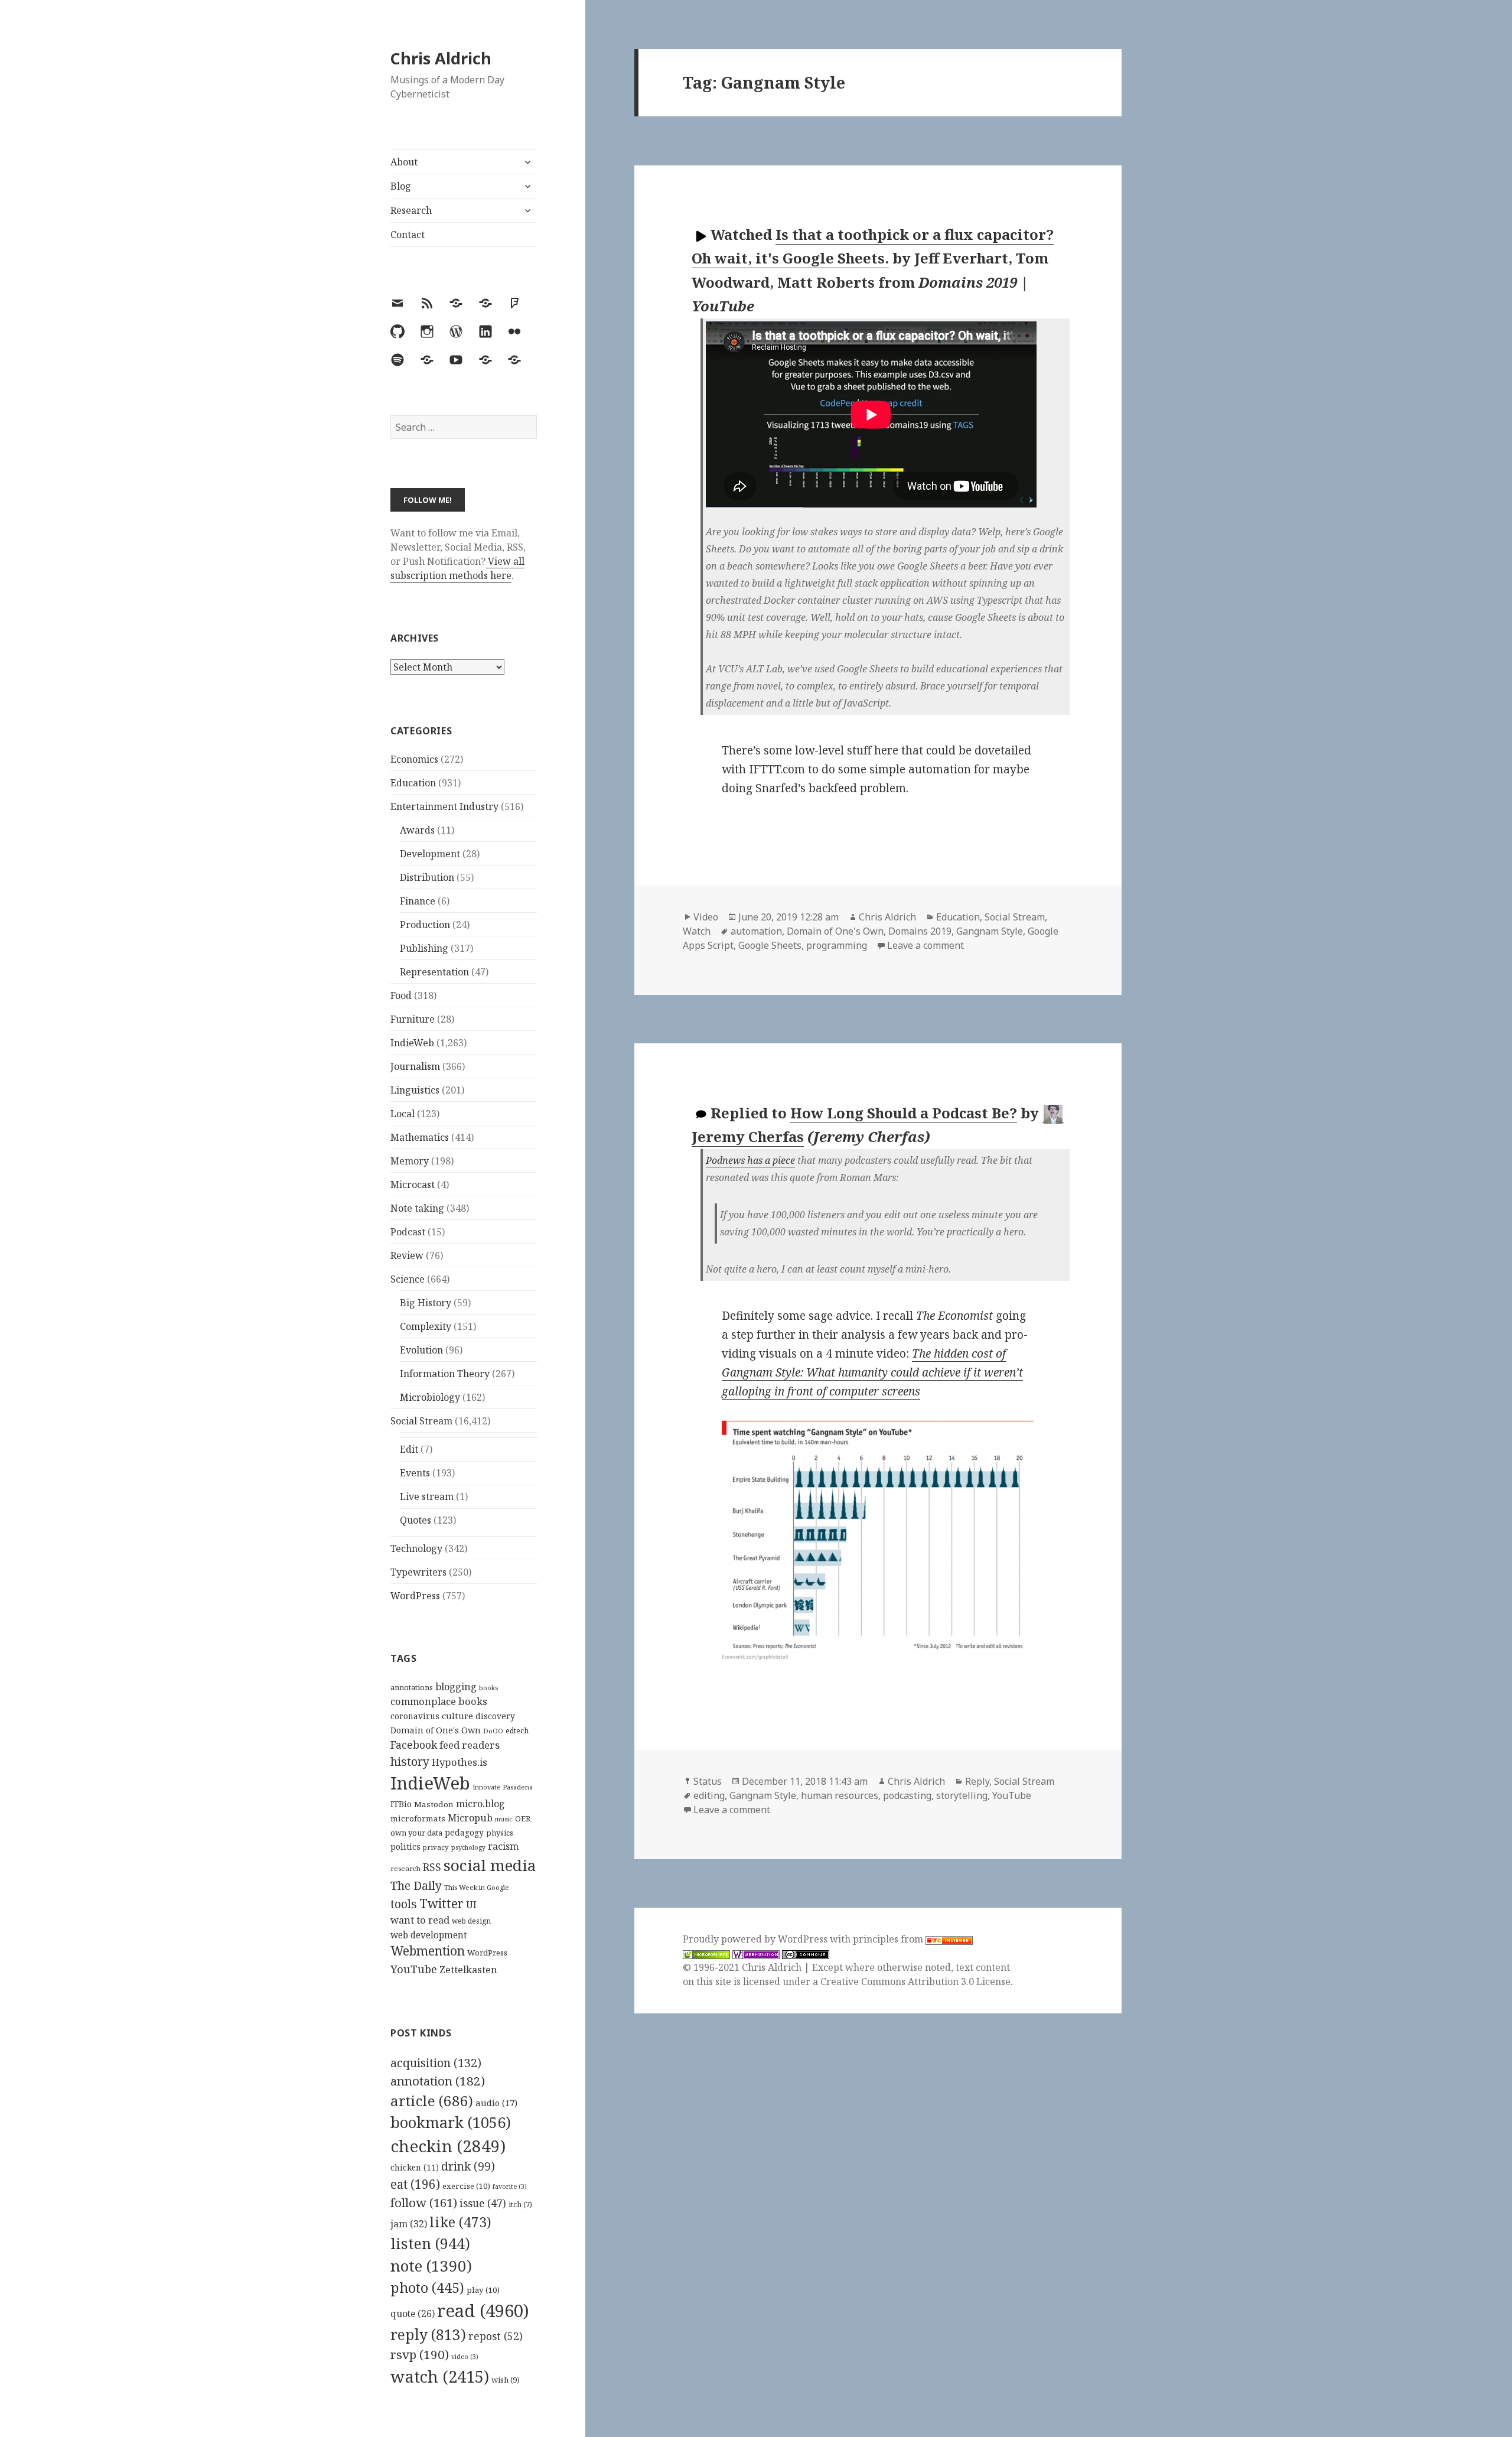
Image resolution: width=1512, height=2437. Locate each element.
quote (413, 2314)
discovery (495, 1716)
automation (756, 931)
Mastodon (434, 1804)
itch (520, 2205)
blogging (456, 1687)
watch (440, 2376)
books (488, 1688)
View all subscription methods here (457, 568)
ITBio (401, 1804)
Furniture (413, 1019)
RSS (432, 1867)
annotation (438, 2081)
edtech (517, 1731)
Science (408, 1279)
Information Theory (445, 1374)
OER (523, 1818)
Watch (697, 931)
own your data (416, 1833)
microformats (418, 1818)
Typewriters (418, 1572)
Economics (414, 759)
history (410, 1761)
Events (415, 1473)
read (483, 2311)
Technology (416, 1548)
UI (471, 1905)
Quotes (416, 1520)
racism (503, 1846)
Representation (434, 972)
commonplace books (439, 1701)
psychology (468, 1847)
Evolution (421, 1350)
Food (401, 995)
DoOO (493, 1731)
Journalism (415, 1066)
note (431, 2266)
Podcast (408, 1232)
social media (490, 1865)
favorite (510, 2187)
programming (837, 945)
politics (405, 1847)
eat (415, 2184)
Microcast (413, 1185)
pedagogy (464, 1832)
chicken (415, 2168)
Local (403, 1114)
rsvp (420, 2354)
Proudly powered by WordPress (756, 1939)
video (465, 2357)
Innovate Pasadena (503, 1787)
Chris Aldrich (441, 58)
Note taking (417, 1208)
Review (407, 1255)
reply (428, 2334)
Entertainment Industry (444, 806)
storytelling (962, 1795)
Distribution (427, 877)
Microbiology (430, 1397)
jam (409, 2224)
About (404, 162)
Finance (418, 901)
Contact (408, 235)
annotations (412, 1687)
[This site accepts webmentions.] (756, 1953)
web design (471, 1921)
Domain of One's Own (436, 1730)
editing (709, 1795)
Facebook (414, 1745)
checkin (448, 2146)
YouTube (414, 1969)
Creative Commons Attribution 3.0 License (915, 1982)
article (432, 2101)
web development (429, 1935)
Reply (977, 1781)
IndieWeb (412, 1043)
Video (706, 917)
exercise (466, 2186)
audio (496, 2103)
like (460, 2222)
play (483, 2290)
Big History (426, 1303)
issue (483, 2203)
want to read (420, 1920)
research (405, 1868)
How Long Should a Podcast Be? (904, 1113)
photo (427, 2288)
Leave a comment (926, 945)
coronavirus (415, 1716)
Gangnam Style (990, 931)
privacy (436, 1847)
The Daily (416, 1885)
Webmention (428, 1951)
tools (404, 1904)
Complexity (426, 1326)
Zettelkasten (468, 1970)
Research (411, 210)
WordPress (415, 1596)
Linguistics (415, 1090)
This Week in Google (477, 1887)
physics (500, 1833)
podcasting (907, 1795)
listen (430, 2243)
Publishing (424, 948)
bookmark (451, 2122)
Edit (409, 1449)
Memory (410, 1161)
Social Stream (421, 1421)
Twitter (441, 1903)
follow (424, 2202)
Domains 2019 (920, 931)
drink (468, 2166)
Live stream (427, 1496)
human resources (840, 1795)
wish (506, 2380)
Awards (417, 830)
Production (425, 925)
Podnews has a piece (750, 1160)
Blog (401, 186)
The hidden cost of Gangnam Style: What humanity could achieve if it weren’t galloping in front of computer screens (872, 1372)
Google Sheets (770, 945)
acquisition (436, 2063)
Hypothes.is (460, 1762)
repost (496, 2336)
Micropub (470, 1818)
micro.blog (480, 1804)
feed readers (470, 1745)
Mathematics (420, 1137)
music (504, 1819)
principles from (889, 1939)
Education (413, 783)
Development (430, 854)
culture (457, 1716)
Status (708, 1781)
